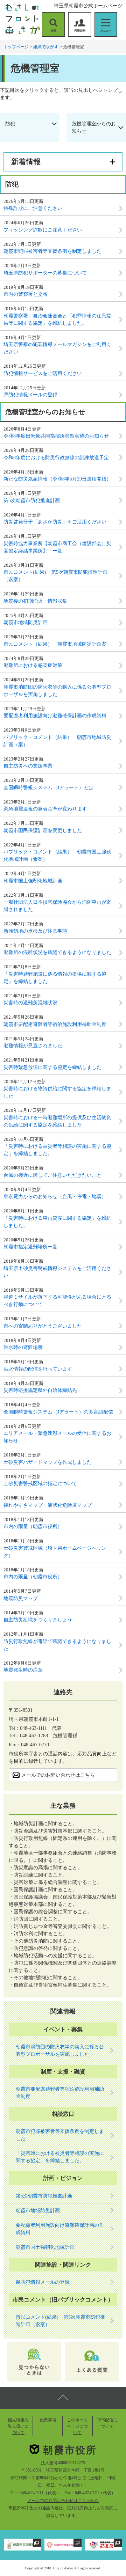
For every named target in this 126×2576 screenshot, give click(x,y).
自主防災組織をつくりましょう (38, 1620)
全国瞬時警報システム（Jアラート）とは (48, 788)
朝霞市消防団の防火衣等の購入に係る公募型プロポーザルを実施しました (57, 691)
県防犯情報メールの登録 (30, 395)
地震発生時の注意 (23, 1670)
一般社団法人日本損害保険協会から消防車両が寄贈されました (57, 906)
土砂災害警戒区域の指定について (40, 1484)
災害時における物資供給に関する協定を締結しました (57, 1092)
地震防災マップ (21, 1598)
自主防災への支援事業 (28, 766)
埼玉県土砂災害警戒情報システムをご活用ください (57, 1272)
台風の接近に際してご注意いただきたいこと (52, 1175)
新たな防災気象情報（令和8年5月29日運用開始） (57, 479)
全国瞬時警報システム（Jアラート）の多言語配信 (58, 1412)
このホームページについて (77, 2426)
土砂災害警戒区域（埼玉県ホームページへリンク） (55, 1552)
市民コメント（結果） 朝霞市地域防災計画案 (55, 644)
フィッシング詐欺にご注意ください (43, 230)
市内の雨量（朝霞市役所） (33, 1526)
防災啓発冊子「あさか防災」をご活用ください (55, 522)
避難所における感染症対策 (33, 665)
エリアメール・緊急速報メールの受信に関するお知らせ (57, 1437)
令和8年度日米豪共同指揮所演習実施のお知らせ (56, 436)
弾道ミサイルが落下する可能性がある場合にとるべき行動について (57, 1301)
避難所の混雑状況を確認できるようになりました (57, 952)
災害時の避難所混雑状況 (30, 1003)
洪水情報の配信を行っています (38, 1369)
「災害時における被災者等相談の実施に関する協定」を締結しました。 (57, 1150)
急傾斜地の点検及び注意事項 (35, 931)
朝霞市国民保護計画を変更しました (43, 831)
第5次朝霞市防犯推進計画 (32, 501)
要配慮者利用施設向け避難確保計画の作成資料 (55, 716)
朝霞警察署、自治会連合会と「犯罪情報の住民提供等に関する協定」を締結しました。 (57, 320)
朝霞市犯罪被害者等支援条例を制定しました (52, 251)
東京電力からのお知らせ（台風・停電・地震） (55, 1197)
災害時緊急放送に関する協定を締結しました (52, 1067)
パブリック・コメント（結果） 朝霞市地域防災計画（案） (57, 741)
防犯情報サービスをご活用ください (43, 373)
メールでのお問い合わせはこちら (58, 1775)
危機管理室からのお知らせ (94, 127)
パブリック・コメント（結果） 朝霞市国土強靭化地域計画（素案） (57, 856)
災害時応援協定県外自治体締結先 (40, 1390)
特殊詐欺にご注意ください (33, 208)
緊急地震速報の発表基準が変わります (45, 809)
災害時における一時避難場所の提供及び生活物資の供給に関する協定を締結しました (57, 1121)
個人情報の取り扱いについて (18, 2426)
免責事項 (48, 2420)
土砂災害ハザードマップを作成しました (48, 1462)
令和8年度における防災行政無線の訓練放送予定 (56, 458)
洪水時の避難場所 (23, 1347)
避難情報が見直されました (33, 1046)
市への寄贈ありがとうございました (43, 1326)
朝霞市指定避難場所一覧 (30, 1247)
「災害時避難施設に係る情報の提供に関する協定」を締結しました (55, 978)
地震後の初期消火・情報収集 (35, 601)
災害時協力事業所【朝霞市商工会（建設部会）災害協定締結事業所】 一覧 (57, 547)
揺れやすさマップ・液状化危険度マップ (48, 1505)
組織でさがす (46, 47)
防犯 (10, 124)
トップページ (16, 47)
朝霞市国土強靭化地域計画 (33, 881)
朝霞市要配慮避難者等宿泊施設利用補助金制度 (55, 1024)
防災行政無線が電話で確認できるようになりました (57, 1645)
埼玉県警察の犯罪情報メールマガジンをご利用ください (57, 348)
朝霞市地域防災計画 (26, 622)
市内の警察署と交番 (26, 294)
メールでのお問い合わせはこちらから (63, 2501)
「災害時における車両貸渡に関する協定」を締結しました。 (57, 1222)
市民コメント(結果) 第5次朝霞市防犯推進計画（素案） (55, 576)
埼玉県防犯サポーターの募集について (45, 273)
